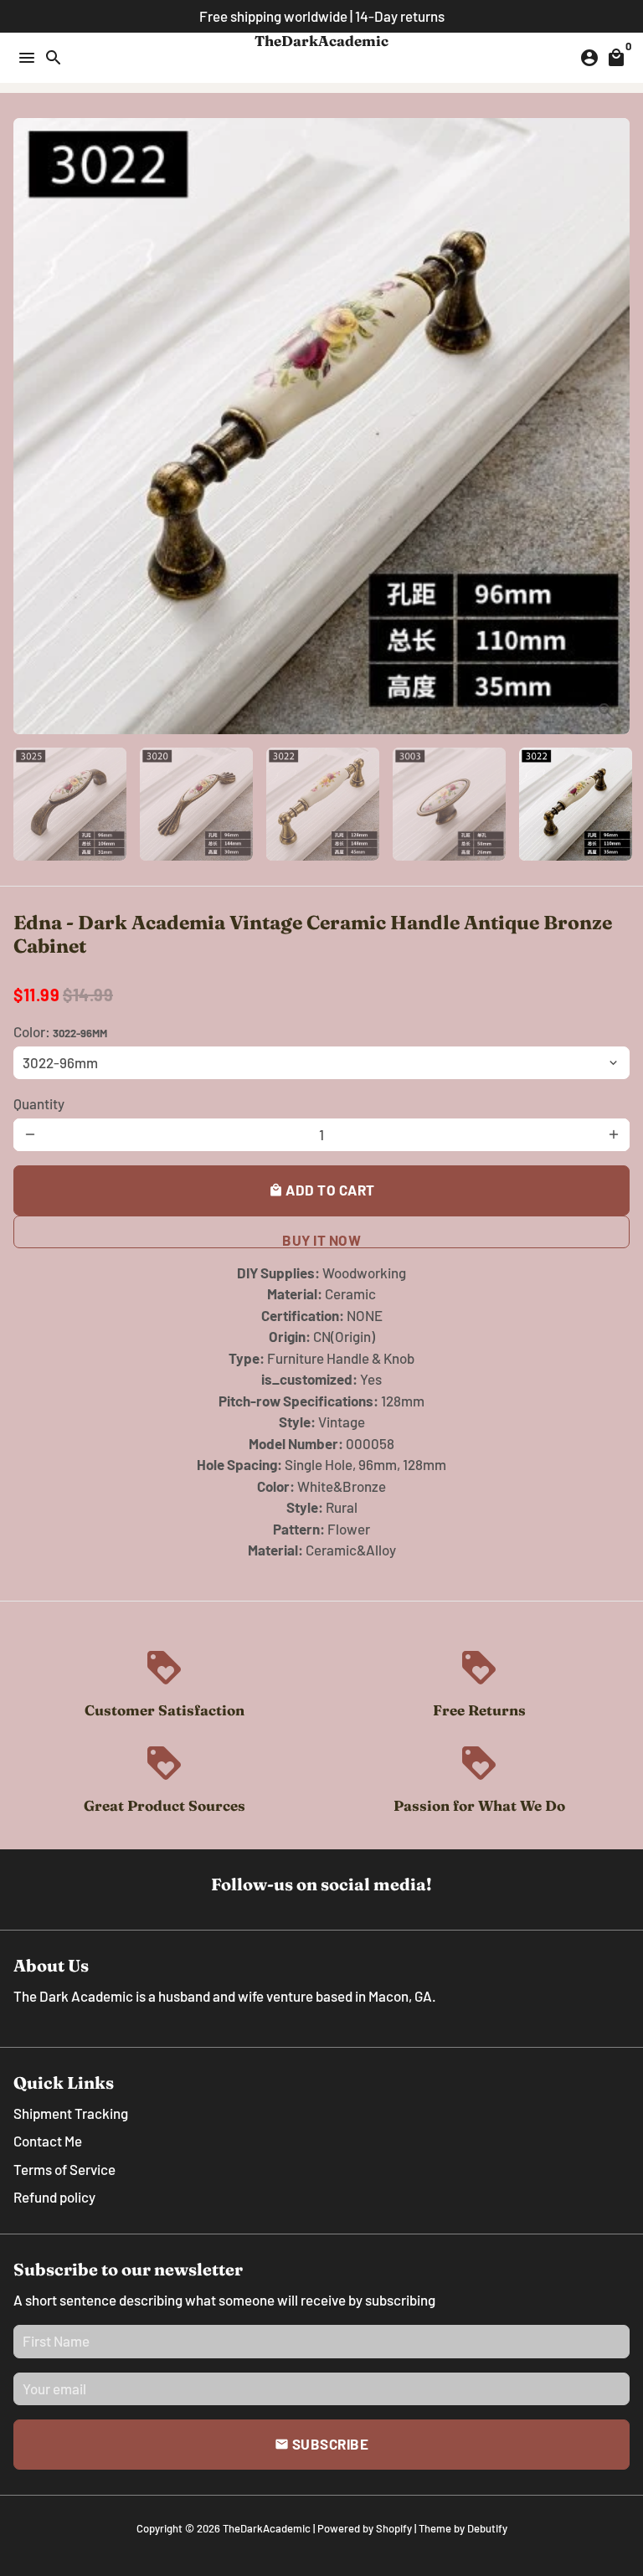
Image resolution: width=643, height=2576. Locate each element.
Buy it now (321, 1240)
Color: (60, 1031)
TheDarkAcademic (267, 2528)
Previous (30, 427)
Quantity (39, 1103)
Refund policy (54, 2197)
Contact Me (48, 2141)
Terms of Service (64, 2169)
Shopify (394, 2528)
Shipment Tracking (71, 2113)
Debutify (487, 2528)
